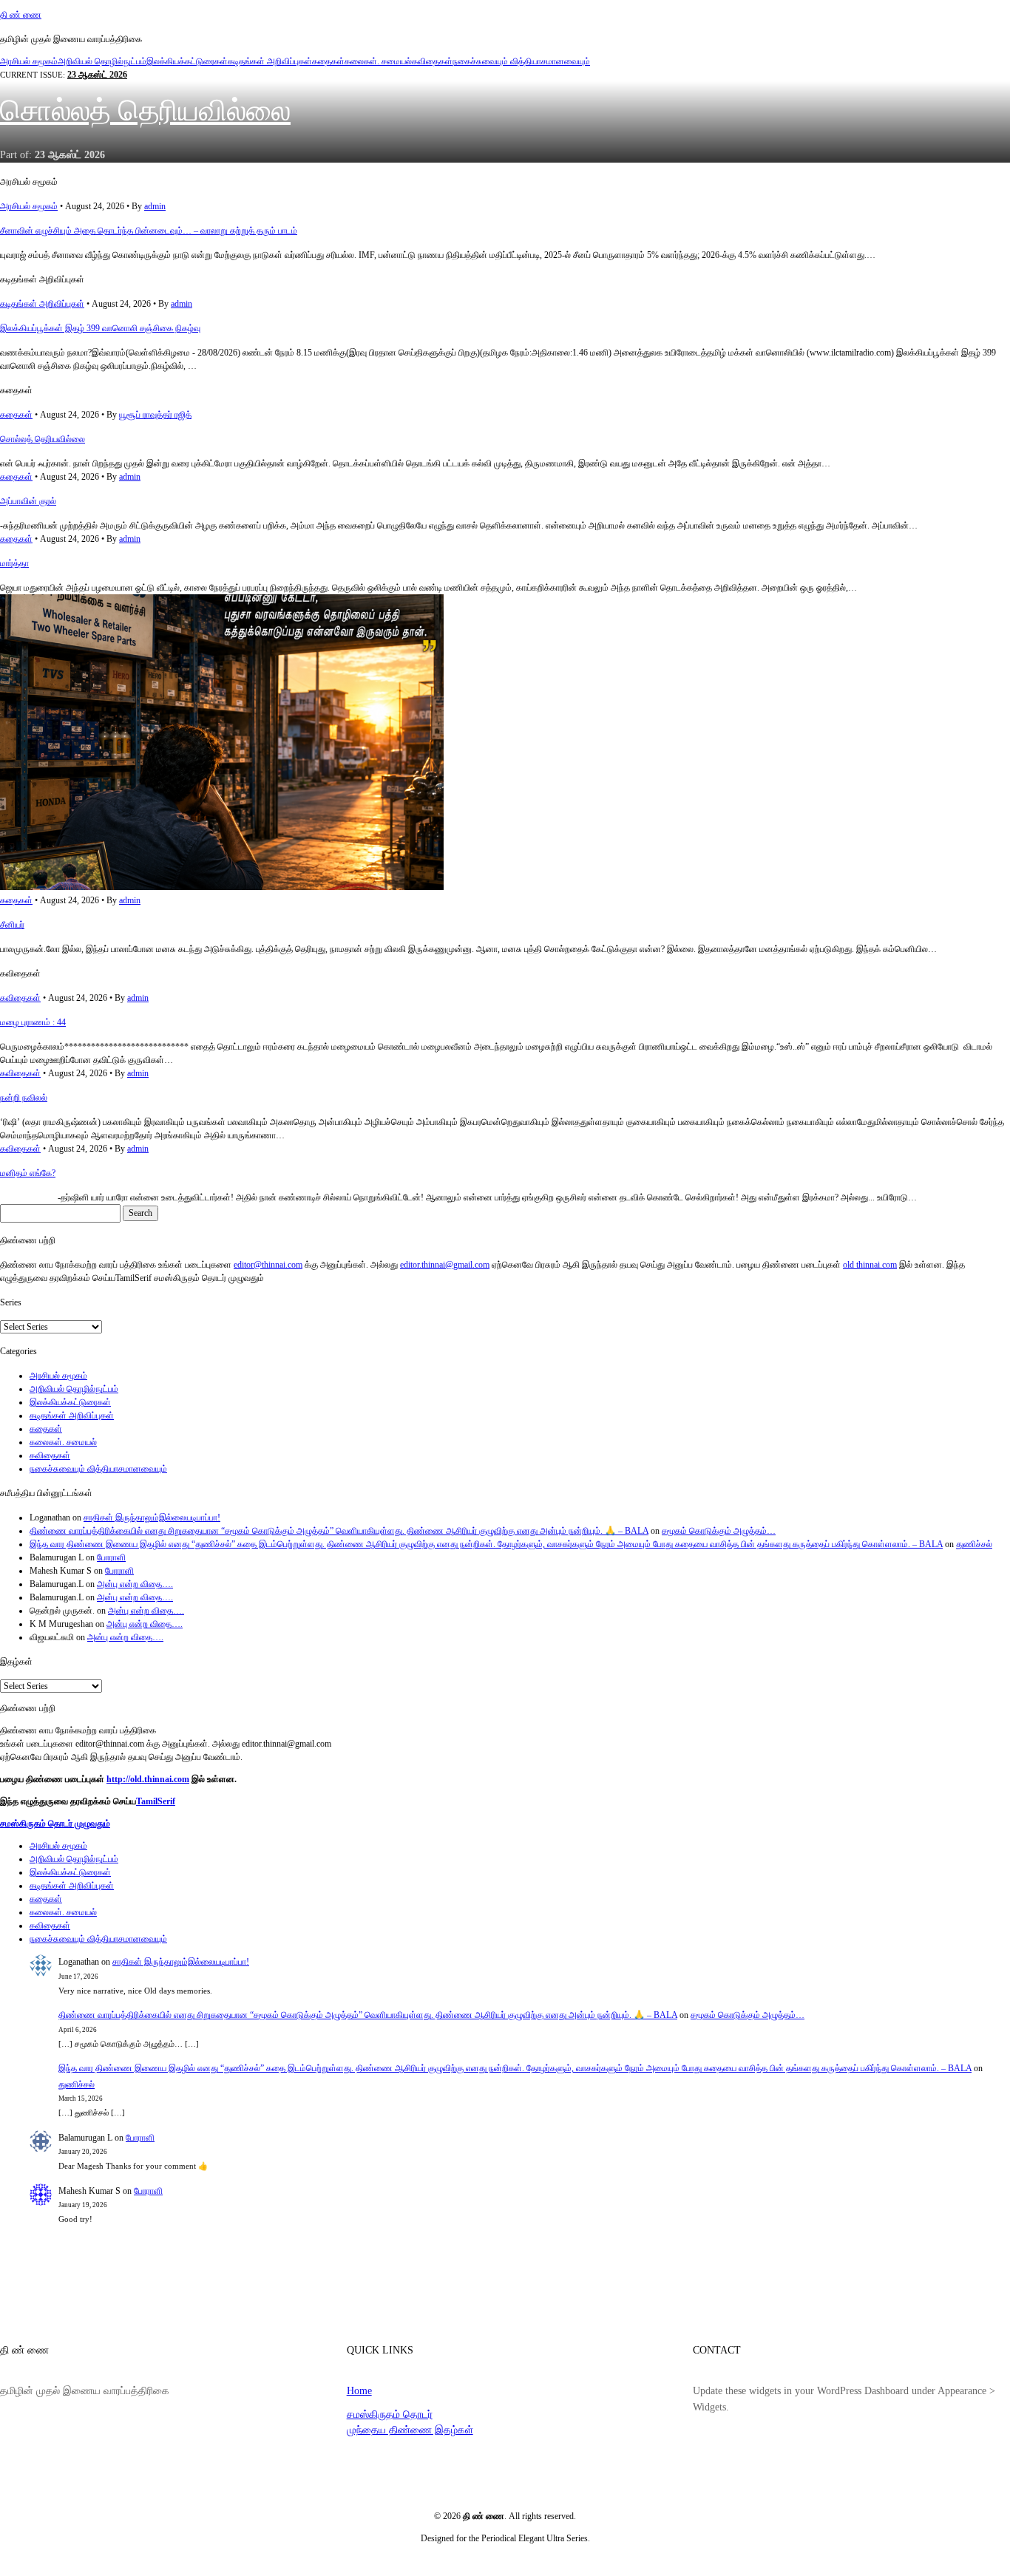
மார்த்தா (14, 563)
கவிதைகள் (432, 61)
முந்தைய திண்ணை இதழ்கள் (410, 2430)
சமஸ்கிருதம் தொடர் (390, 2414)
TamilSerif (156, 1801)
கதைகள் (328, 61)
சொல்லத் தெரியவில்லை (145, 111)
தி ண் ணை (21, 15)
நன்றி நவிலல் (24, 1098)
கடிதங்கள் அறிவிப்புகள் (270, 61)
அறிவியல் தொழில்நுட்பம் (102, 61)
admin (155, 206)
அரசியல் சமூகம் (29, 61)
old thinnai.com (870, 1265)
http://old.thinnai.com (148, 1779)
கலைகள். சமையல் (378, 61)
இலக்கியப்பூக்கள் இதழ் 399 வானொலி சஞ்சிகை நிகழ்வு (100, 328)
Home (359, 2390)
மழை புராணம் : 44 (33, 1022)
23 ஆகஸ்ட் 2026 (97, 75)
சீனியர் (12, 925)
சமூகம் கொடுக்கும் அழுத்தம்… (719, 1531)
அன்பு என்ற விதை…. (135, 1584)
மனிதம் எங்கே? (28, 1173)
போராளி (111, 1557)
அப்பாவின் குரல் (28, 501)
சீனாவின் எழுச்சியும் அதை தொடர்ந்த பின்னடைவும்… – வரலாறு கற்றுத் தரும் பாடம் (149, 231)
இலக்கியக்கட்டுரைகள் (187, 61)
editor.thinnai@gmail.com (445, 1265)
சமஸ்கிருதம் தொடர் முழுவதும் (55, 1824)
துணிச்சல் (974, 1544)
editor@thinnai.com (268, 1265)
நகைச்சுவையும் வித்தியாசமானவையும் (521, 61)
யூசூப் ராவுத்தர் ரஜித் (155, 415)
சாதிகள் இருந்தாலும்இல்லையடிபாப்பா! (152, 1518)
